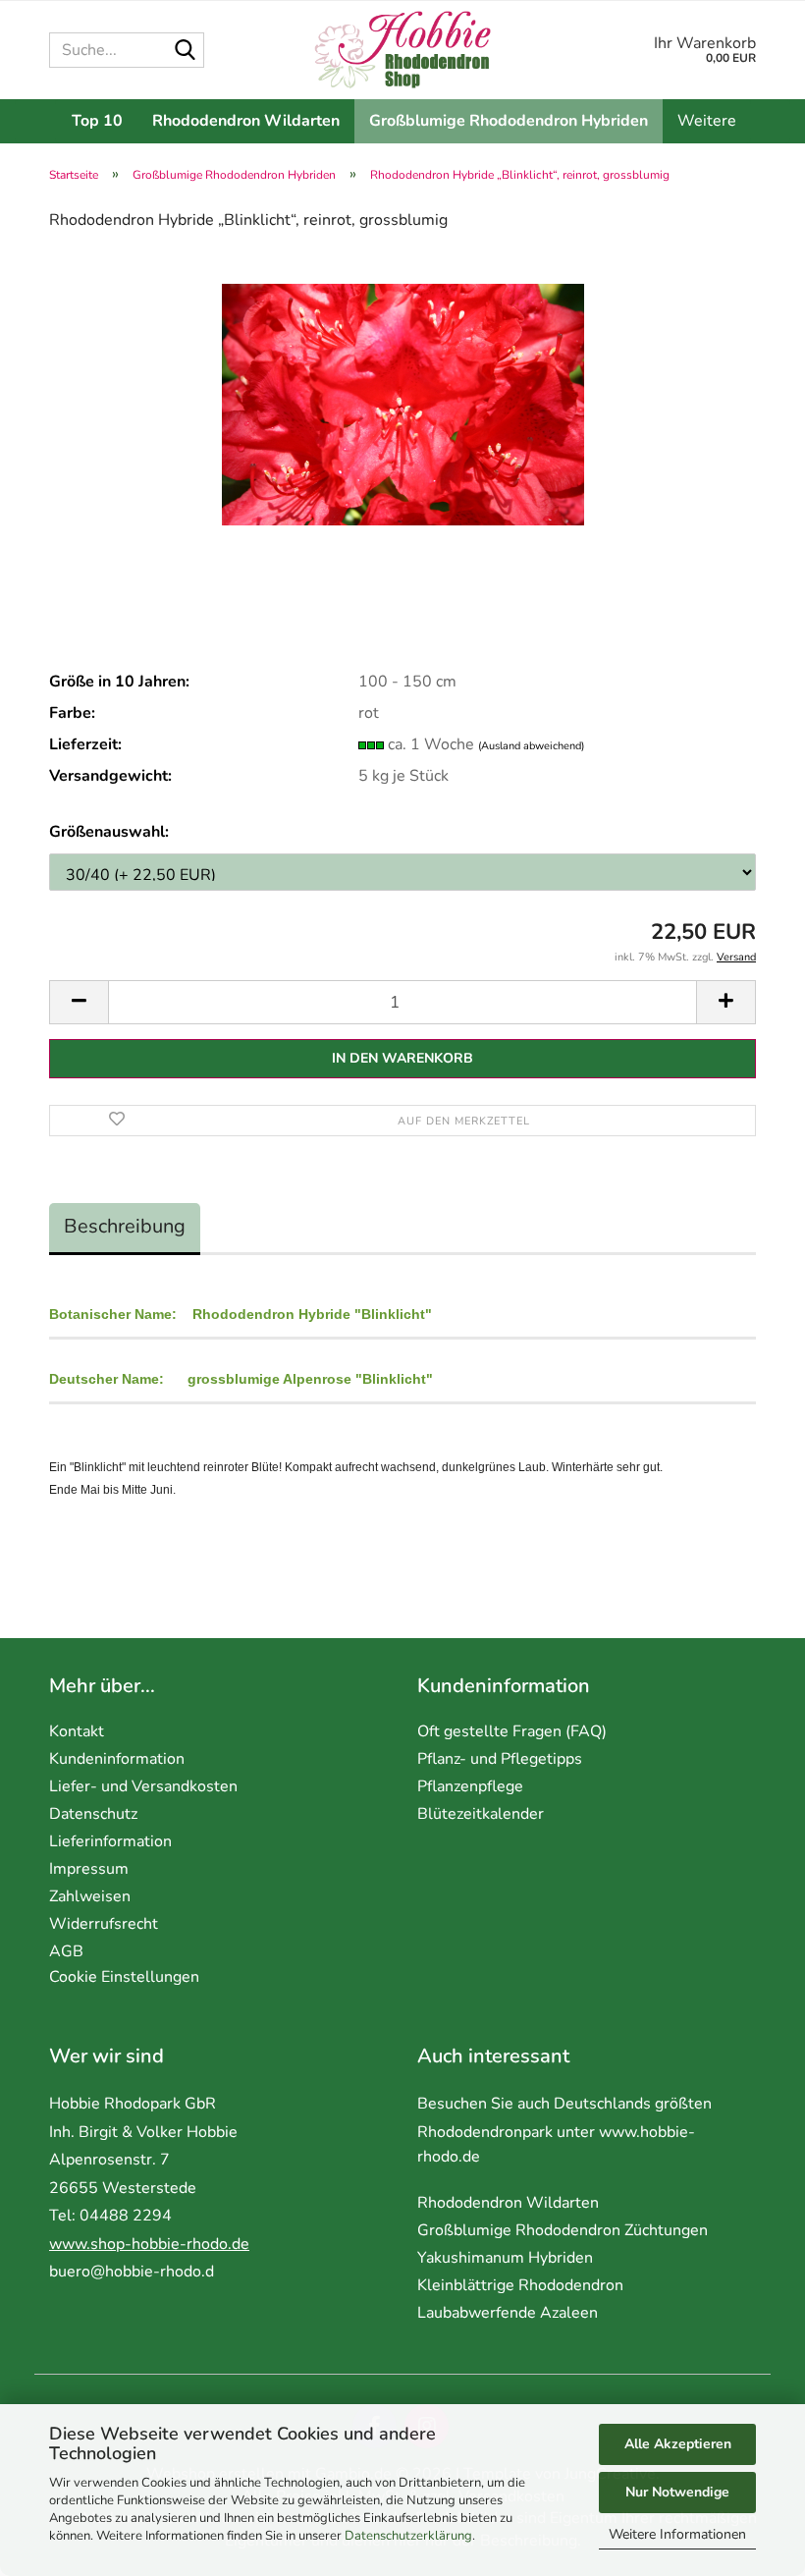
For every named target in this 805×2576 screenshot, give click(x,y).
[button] (79, 1002)
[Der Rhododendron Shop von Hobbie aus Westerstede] (403, 50)
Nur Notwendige (677, 2492)
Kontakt (77, 1731)
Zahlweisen (90, 1896)
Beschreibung (125, 1226)
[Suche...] (186, 51)
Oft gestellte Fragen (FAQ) (512, 1731)
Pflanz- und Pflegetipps (500, 1759)
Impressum (89, 1869)
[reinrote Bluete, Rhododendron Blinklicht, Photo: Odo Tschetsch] (403, 396)
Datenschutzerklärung (408, 2536)
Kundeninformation (117, 1759)
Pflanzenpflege (470, 1786)
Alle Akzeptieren (678, 2444)
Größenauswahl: (109, 832)
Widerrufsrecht (104, 1924)
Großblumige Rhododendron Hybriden (509, 121)
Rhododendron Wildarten (246, 121)
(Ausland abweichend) (531, 746)
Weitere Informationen (677, 2534)
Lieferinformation (110, 1841)
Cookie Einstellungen (124, 1977)
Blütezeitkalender (481, 1814)
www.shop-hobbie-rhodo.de (149, 2244)
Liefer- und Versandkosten (143, 1786)
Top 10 (97, 121)
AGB (66, 1951)
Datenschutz (93, 1814)
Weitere (707, 121)
